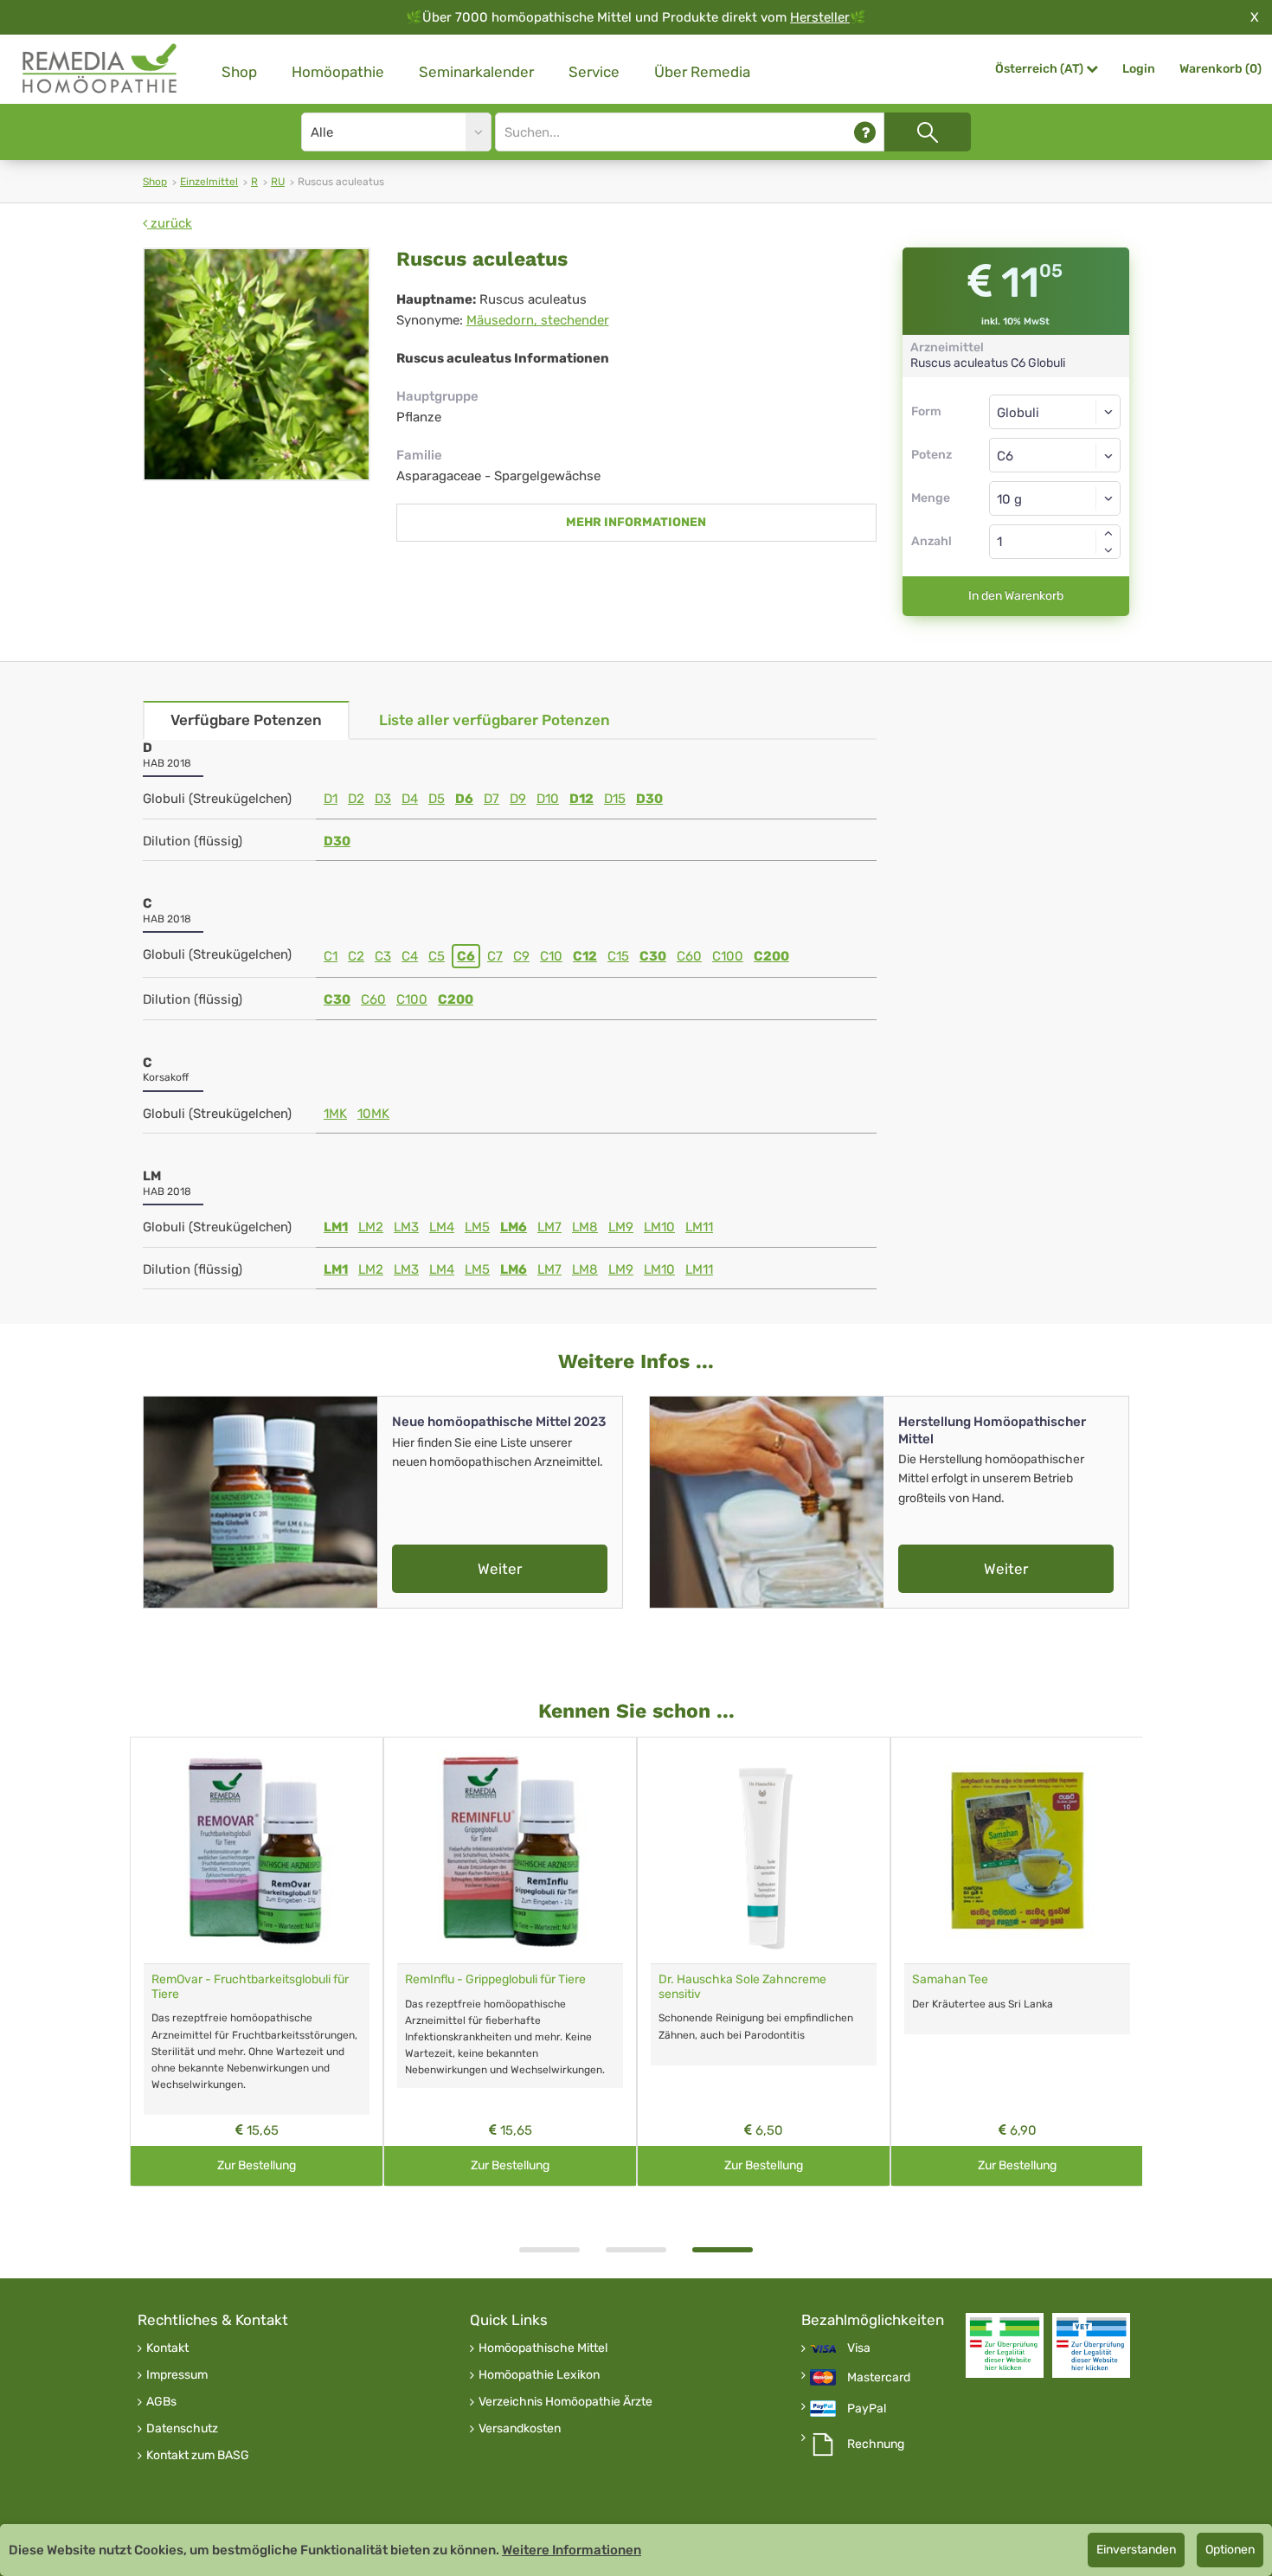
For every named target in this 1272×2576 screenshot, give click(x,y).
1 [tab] (549, 2250)
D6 (464, 799)
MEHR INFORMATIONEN (636, 522)
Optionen (1230, 2550)
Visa (859, 2348)
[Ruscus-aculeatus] (257, 364)
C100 (728, 956)
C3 (383, 956)
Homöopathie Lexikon (539, 2375)
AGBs (161, 2402)
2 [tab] (636, 2250)
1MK (335, 1114)
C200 (771, 956)
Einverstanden (1136, 2550)
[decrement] (1108, 550)
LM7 (549, 1227)
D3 (383, 799)
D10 (548, 799)
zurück (170, 223)
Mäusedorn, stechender (538, 320)
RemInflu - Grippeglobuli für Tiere (495, 1979)
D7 (491, 799)
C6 (466, 956)
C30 (653, 956)
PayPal (867, 2409)
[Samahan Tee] (1017, 1850)
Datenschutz (182, 2429)
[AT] (100, 69)
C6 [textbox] (1005, 456)
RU (278, 182)
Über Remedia (702, 72)
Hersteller (820, 17)
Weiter (500, 1569)
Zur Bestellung (257, 2165)
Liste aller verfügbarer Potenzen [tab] (495, 720)
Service (594, 72)
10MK (373, 1114)
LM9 (621, 1227)
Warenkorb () (1221, 69)
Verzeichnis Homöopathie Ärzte (565, 2402)
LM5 (477, 1227)
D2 (356, 799)
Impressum (177, 2375)
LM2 (371, 1227)
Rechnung (876, 2444)
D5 (437, 799)
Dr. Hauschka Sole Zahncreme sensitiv (742, 1987)
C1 (331, 956)
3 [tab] (723, 2250)
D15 (615, 799)
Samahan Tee (950, 1979)
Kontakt (167, 2348)
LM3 (406, 1227)
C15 (618, 956)
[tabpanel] (764, 1962)
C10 (551, 956)
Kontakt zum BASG (198, 2456)
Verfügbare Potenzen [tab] (246, 720)
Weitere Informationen (572, 2550)
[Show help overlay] (865, 132)
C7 (495, 956)
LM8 (585, 1227)
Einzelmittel (209, 182)
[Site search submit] (928, 132)
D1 (331, 799)
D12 (581, 799)
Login (1139, 69)
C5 (437, 956)
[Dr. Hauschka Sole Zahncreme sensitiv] (764, 1850)
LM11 (699, 1227)
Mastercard (879, 2378)
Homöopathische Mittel (543, 2348)
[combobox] (1055, 455)
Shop (239, 72)
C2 (356, 956)
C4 (410, 956)
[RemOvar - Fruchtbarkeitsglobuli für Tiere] (257, 1850)
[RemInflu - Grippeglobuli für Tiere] (510, 1850)
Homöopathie (338, 72)
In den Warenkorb (1016, 596)
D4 (410, 799)
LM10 (659, 1227)
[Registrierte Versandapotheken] (1005, 2345)
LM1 (336, 1227)
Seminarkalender (476, 72)
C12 (585, 956)
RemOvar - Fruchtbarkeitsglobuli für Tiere (250, 1987)
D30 (649, 799)
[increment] (1108, 533)
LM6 (514, 1227)
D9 (518, 799)
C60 (689, 956)
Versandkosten (520, 2429)
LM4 (442, 1227)
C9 (521, 956)
